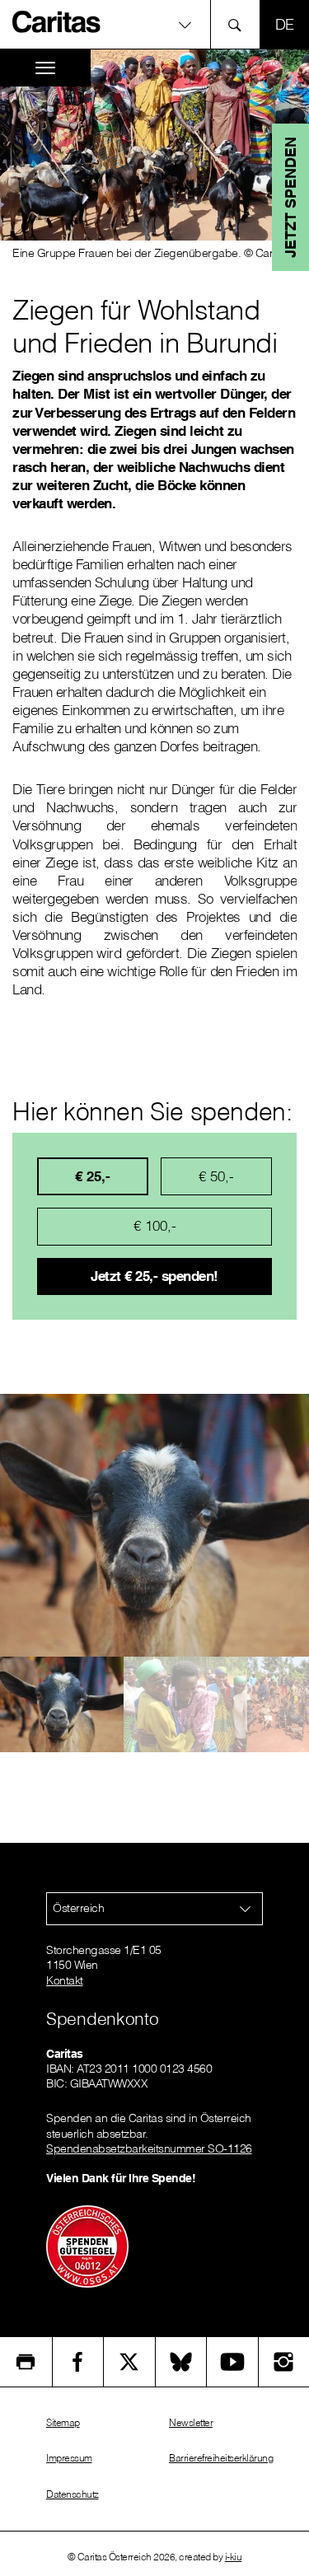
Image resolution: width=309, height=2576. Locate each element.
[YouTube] (232, 2362)
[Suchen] (239, 24)
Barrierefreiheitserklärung (221, 2458)
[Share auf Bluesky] (181, 2362)
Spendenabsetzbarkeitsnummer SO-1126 (149, 2148)
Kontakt (65, 1980)
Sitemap (63, 2422)
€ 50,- (216, 1176)
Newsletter (191, 2422)
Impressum (69, 2458)
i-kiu (234, 2557)
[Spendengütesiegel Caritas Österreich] (87, 2246)
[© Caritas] (62, 1704)
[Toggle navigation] (45, 68)
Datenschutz (73, 2494)
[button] (154, 24)
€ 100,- (155, 1225)
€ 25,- (93, 1176)
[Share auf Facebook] (78, 2362)
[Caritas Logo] (57, 21)
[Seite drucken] (26, 2362)
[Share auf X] (129, 2362)
